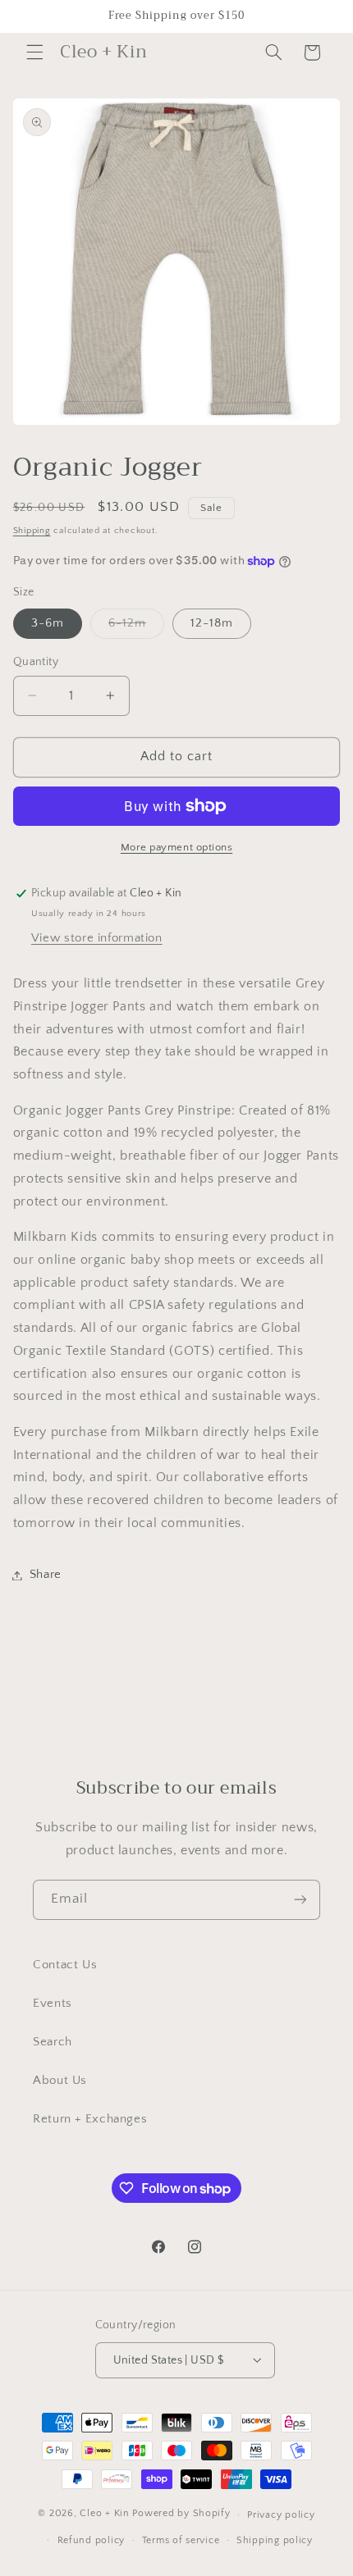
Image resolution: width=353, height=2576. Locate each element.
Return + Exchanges (90, 2119)
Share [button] (46, 1575)
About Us (60, 2081)
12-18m (212, 623)
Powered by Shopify (181, 2514)
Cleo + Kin (104, 2514)
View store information (97, 938)
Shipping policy (275, 2540)
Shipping (32, 531)
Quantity (36, 662)
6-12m (136, 627)
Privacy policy (281, 2515)
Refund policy (92, 2540)
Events (53, 2004)
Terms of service (181, 2540)
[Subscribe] (300, 1900)
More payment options (177, 847)
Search (53, 2042)
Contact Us (65, 1965)
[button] (34, 52)
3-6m (48, 623)
